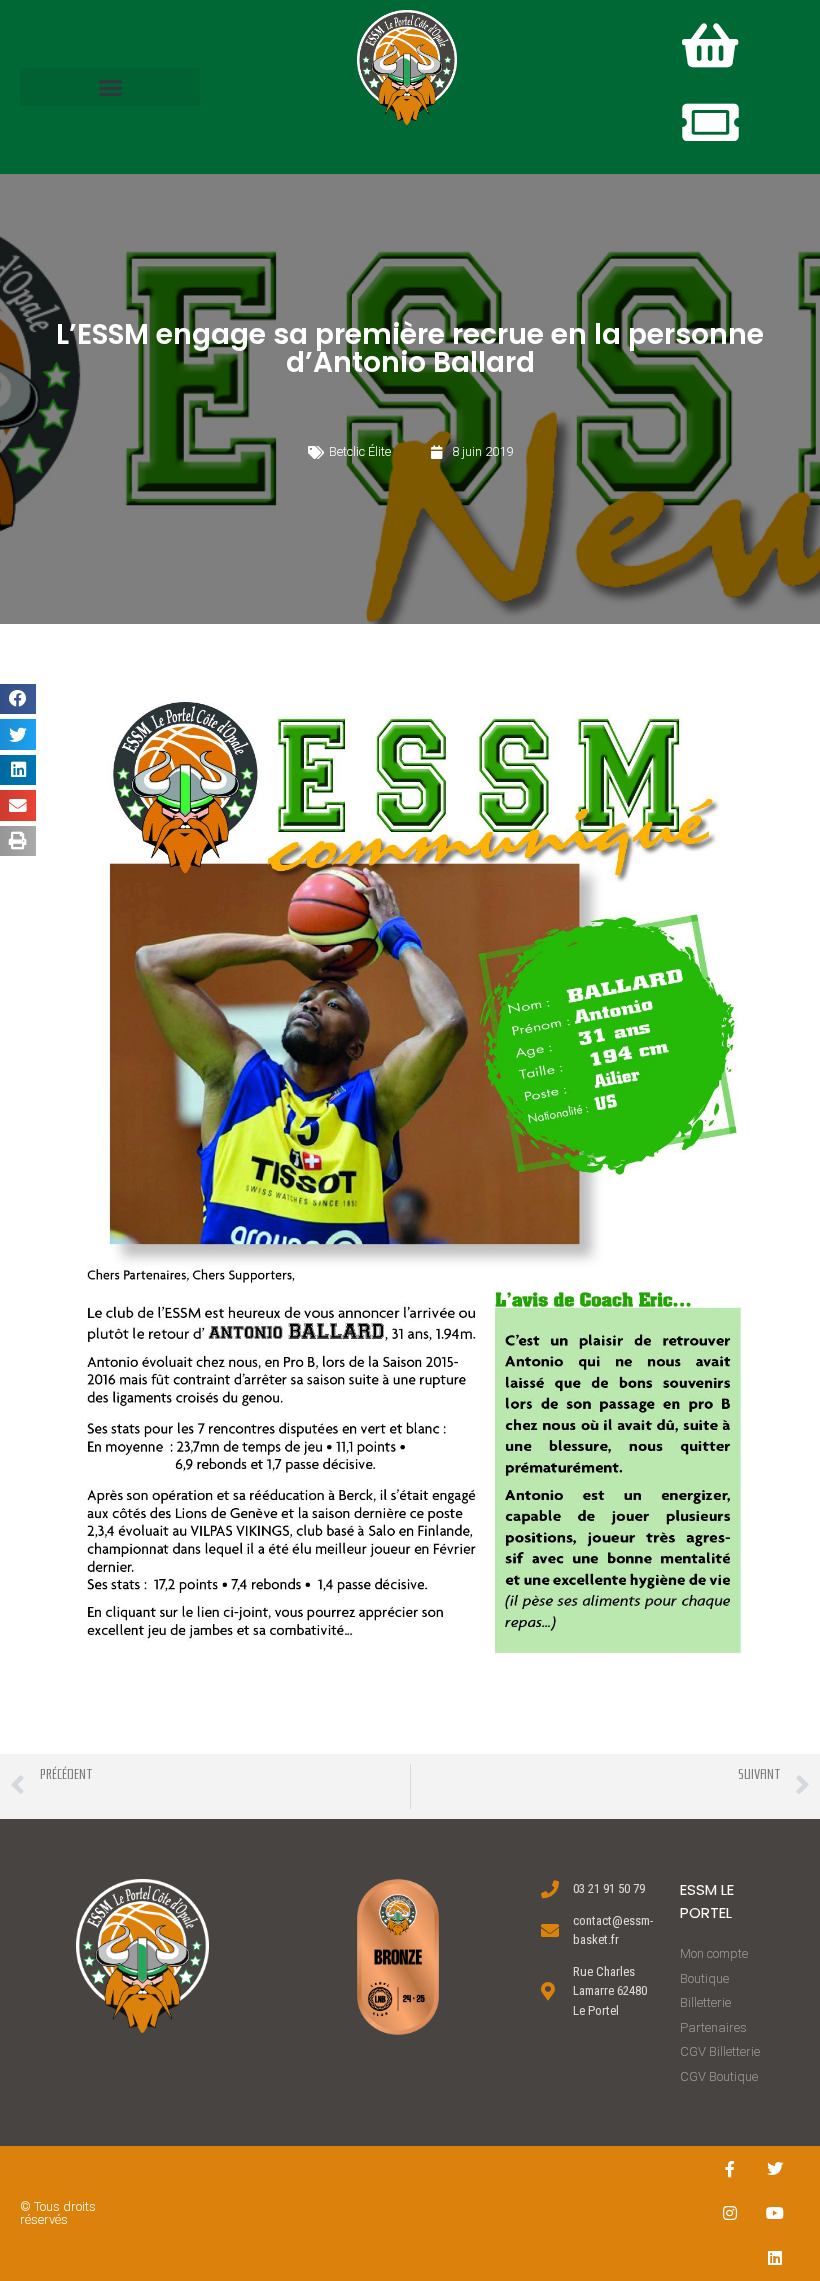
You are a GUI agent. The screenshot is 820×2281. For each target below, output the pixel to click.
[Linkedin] (775, 2258)
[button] (110, 87)
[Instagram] (730, 2213)
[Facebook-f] (730, 2168)
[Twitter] (775, 2168)
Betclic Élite (360, 451)
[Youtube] (775, 2213)
